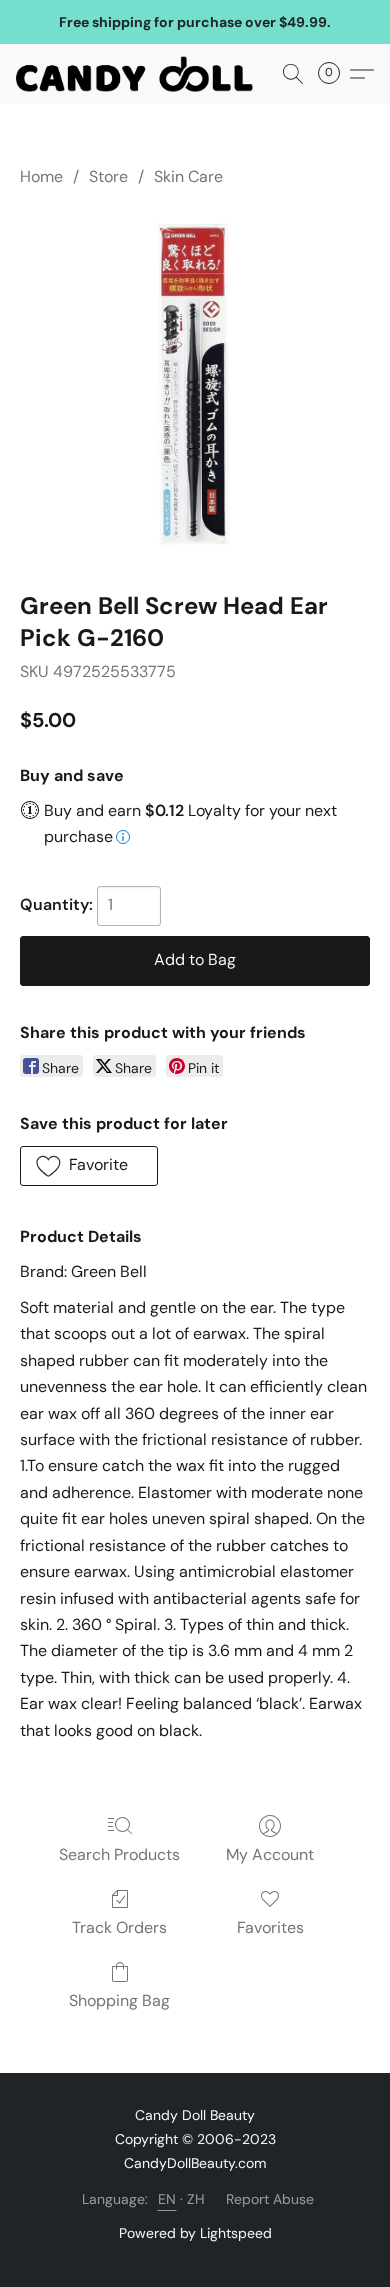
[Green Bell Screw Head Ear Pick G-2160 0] (195, 385)
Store (108, 176)
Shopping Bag (119, 2000)
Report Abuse (270, 2199)
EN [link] (167, 2199)
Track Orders (119, 1927)
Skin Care (188, 176)
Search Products (119, 1854)
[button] (141, 74)
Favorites (270, 1927)
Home (41, 176)
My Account (270, 1854)
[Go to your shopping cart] (335, 74)
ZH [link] (196, 2199)
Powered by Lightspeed (195, 2233)
